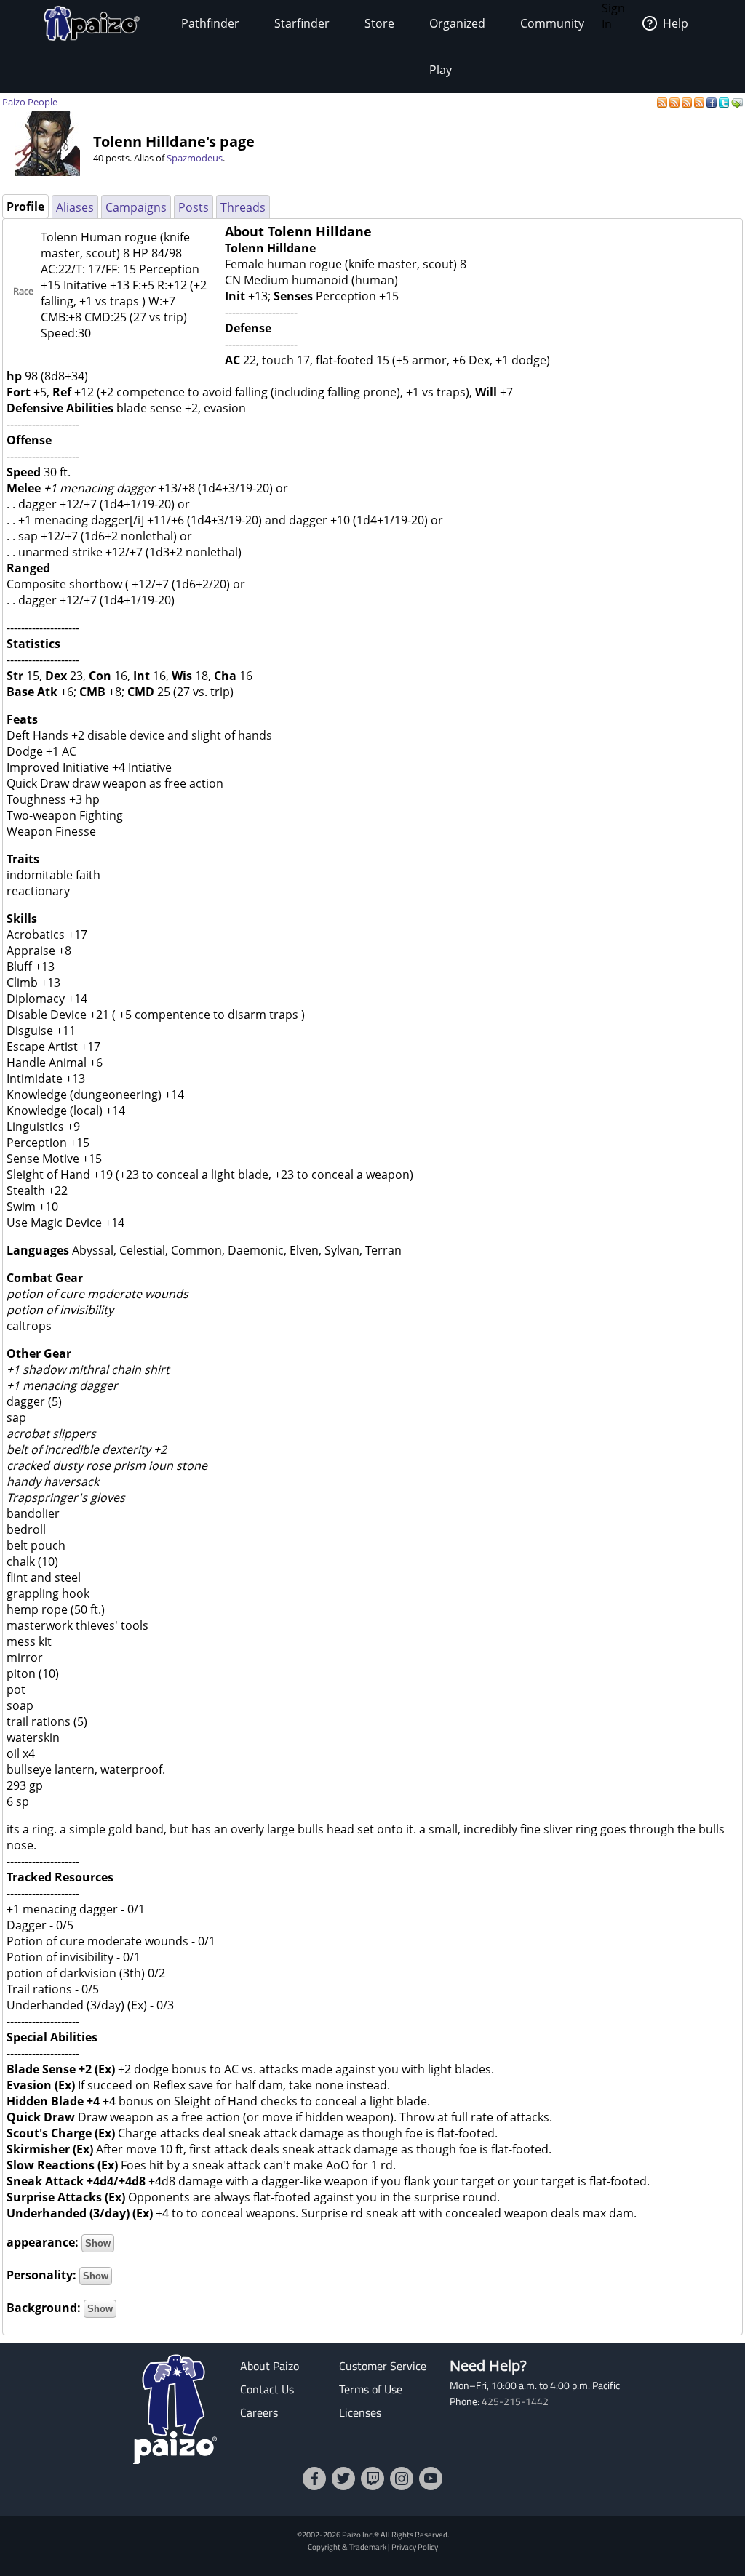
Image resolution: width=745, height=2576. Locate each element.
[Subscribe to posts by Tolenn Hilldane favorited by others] (676, 102)
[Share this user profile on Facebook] (713, 102)
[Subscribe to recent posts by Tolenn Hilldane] (663, 102)
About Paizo (270, 2366)
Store (379, 23)
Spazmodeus (195, 158)
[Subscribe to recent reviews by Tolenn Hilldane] (688, 102)
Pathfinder (210, 23)
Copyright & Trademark (347, 2547)
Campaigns (136, 207)
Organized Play (457, 47)
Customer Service (383, 2366)
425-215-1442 (515, 2401)
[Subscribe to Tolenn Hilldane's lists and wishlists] (700, 102)
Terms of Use (371, 2389)
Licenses (360, 2412)
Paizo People (30, 102)
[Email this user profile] (737, 102)
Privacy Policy (415, 2547)
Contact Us (267, 2389)
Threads (243, 207)
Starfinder (302, 23)
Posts (194, 207)
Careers (259, 2412)
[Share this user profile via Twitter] (725, 102)
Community (552, 23)
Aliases (75, 207)
